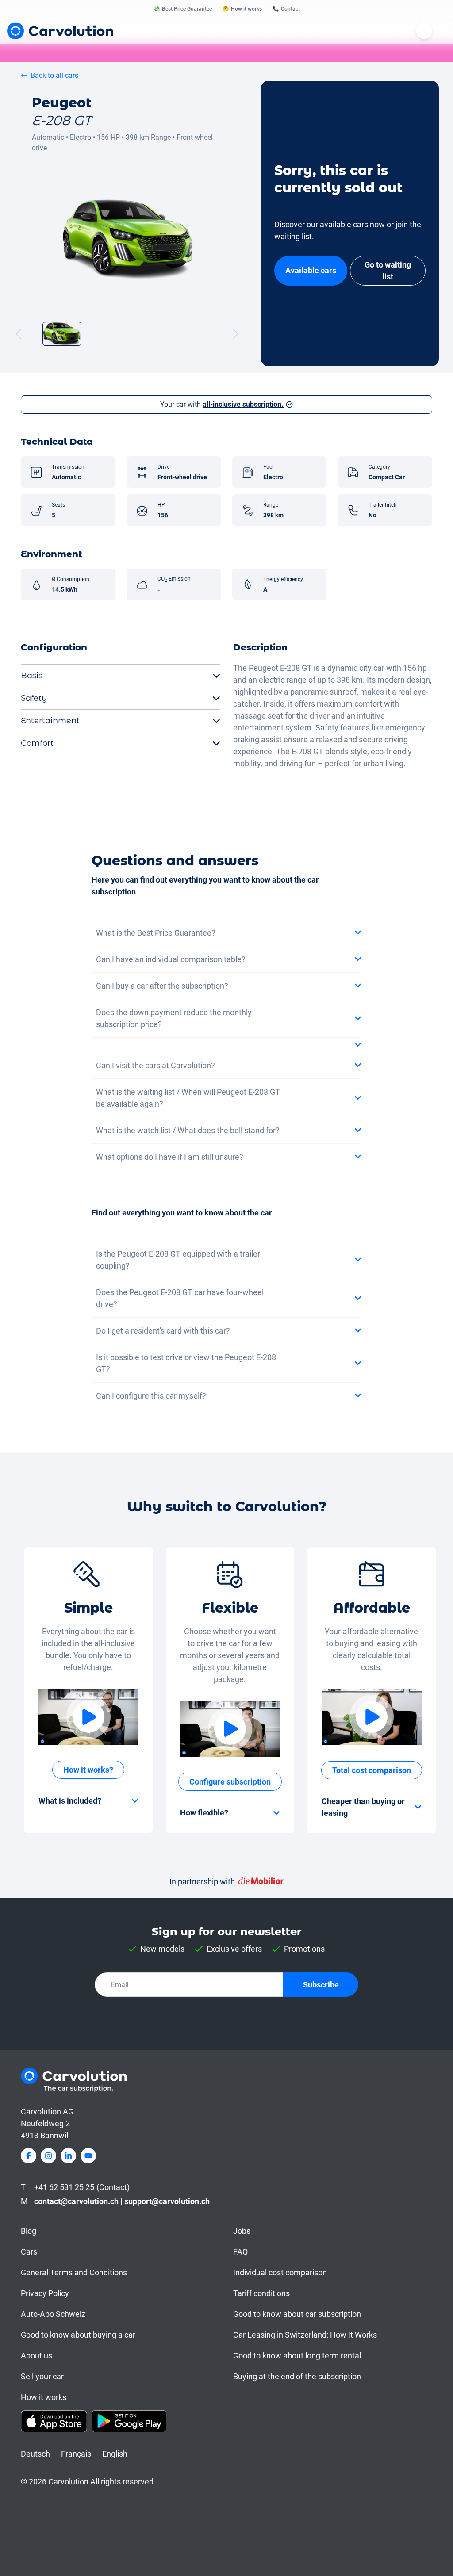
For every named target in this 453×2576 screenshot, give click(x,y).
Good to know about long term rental (297, 2356)
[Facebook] (29, 2156)
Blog (29, 2231)
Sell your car (42, 2376)
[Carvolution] (60, 31)
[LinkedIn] (68, 2156)
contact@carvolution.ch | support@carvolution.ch (122, 2201)
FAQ (240, 2252)
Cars (29, 2252)
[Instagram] (48, 2156)
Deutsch (35, 2454)
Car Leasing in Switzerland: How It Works (305, 2335)
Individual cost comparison (280, 2272)
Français (76, 2454)
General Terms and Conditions (74, 2272)
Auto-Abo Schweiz (53, 2314)
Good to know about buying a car (78, 2335)
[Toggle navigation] (424, 31)
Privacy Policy (45, 2293)
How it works (44, 2397)
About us (36, 2356)
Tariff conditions (261, 2293)
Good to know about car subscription (297, 2314)
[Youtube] (88, 2156)
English (115, 2454)
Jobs (242, 2231)
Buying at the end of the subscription (297, 2376)
